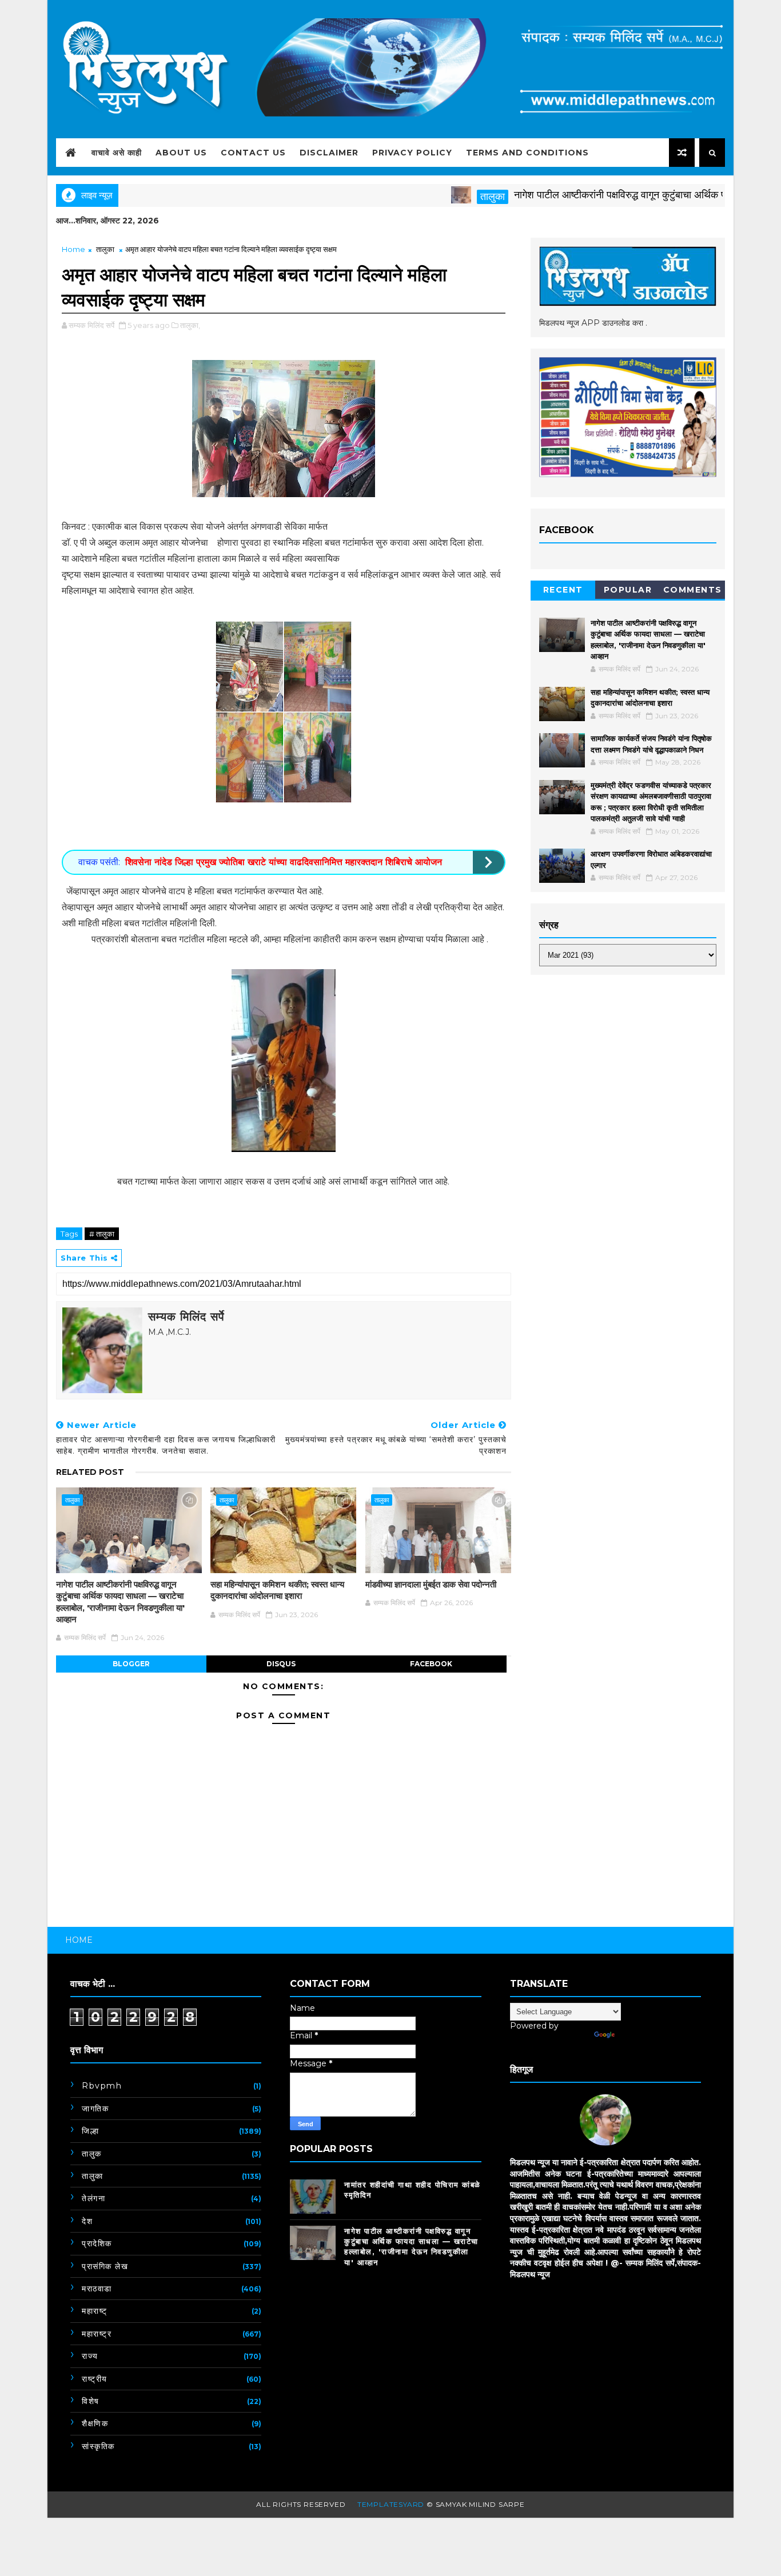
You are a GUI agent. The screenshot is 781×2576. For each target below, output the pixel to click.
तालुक (92, 2154)
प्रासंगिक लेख (105, 2266)
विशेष (91, 2401)
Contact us (253, 153)
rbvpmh (102, 2086)
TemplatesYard (391, 2504)
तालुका (442, 197)
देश (87, 2221)
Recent (563, 590)
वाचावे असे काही (117, 153)
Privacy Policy (412, 153)
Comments (693, 590)
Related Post (90, 1472)
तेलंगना (93, 2198)
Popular (628, 590)
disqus (281, 1664)
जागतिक (95, 2109)
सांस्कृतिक (98, 2446)
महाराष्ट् (95, 2311)
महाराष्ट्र (97, 2334)
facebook (431, 1664)
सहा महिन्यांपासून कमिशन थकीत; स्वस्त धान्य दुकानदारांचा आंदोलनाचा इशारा (277, 1590)
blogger (131, 1664)
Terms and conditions (527, 153)
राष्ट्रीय (95, 2379)
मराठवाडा (97, 2289)
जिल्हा (90, 2131)
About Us (181, 153)
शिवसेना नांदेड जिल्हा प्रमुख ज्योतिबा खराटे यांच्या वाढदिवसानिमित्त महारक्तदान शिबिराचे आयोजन (284, 862)
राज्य (90, 2356)
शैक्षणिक (95, 2423)
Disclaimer (329, 153)
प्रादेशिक (97, 2243)
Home (73, 249)
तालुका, (190, 325)
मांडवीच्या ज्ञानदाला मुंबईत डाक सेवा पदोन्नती (431, 1584)
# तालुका (102, 1234)
